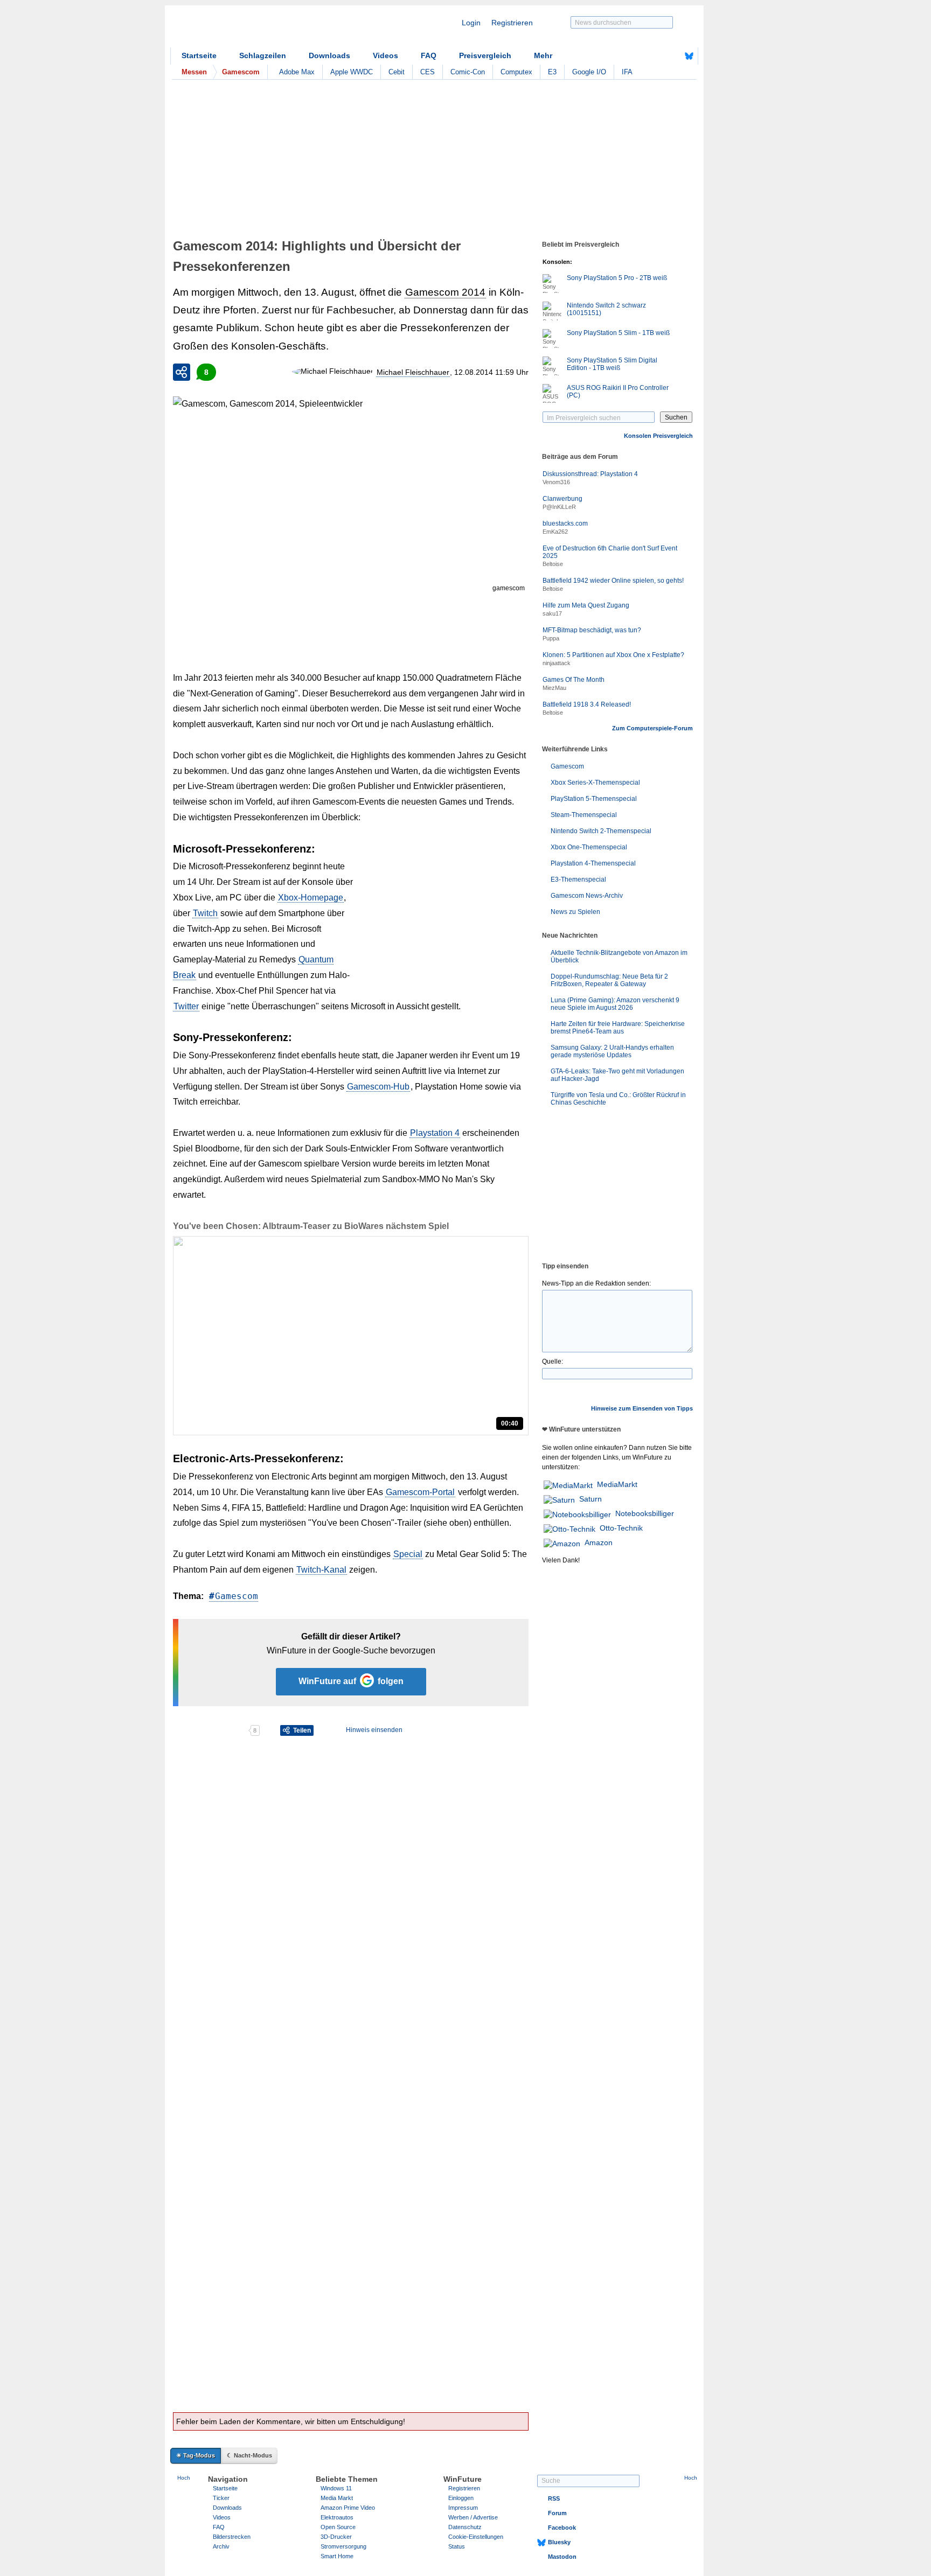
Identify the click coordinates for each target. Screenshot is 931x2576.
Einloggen (461, 2498)
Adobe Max (297, 72)
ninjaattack (557, 663)
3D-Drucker (336, 2537)
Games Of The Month (574, 680)
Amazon (599, 1542)
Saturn (590, 1499)
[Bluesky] (689, 56)
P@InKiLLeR (559, 507)
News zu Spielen (575, 912)
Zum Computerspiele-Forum (652, 728)
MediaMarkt (617, 1484)
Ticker (221, 2498)
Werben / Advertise (473, 2517)
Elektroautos (337, 2517)
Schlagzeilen (263, 55)
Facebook (562, 2528)
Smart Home (337, 2556)
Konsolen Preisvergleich (658, 436)
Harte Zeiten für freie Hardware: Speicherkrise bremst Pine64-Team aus (618, 1028)
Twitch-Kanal (321, 1570)
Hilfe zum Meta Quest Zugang (586, 605)
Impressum (463, 2508)
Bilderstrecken (232, 2537)
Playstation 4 (435, 1133)
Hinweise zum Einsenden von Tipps (642, 1408)
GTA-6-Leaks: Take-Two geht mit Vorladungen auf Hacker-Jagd (617, 1075)
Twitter (186, 1006)
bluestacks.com (565, 523)
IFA (627, 72)
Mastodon (562, 2557)
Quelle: (553, 1362)
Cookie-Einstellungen (476, 2537)
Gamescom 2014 (445, 292)
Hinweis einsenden (374, 1730)
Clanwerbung (562, 499)
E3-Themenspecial (578, 879)
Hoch (184, 2478)
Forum (557, 2513)
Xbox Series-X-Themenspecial (595, 783)
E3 (552, 72)
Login (471, 23)
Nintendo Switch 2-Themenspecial (601, 831)
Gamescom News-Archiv (587, 896)
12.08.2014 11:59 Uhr (491, 372)
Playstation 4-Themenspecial (593, 863)
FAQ (429, 55)
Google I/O (589, 72)
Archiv (221, 2546)
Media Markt (337, 2498)
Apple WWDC (352, 72)
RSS (554, 2498)
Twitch (205, 913)
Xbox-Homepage (311, 898)
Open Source (338, 2527)
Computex (516, 72)
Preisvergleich (485, 55)
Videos (385, 55)
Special (408, 1554)
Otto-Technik (621, 1528)
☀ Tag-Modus (196, 2455)
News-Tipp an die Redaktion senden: (596, 1283)
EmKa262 (555, 532)
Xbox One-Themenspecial (589, 847)
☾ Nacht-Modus (249, 2455)
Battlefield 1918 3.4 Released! (587, 704)
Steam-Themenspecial (584, 815)
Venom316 (556, 482)
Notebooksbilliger (645, 1513)
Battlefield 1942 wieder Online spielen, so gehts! (613, 581)
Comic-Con (468, 72)
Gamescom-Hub (378, 1087)
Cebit (397, 72)
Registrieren (512, 23)
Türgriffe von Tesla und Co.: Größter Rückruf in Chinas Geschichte (618, 1099)
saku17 (552, 613)
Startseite (199, 55)
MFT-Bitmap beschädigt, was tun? (592, 630)
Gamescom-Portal (420, 1492)
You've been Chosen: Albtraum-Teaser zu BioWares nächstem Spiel (311, 1226)
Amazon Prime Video (348, 2508)
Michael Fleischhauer (413, 372)
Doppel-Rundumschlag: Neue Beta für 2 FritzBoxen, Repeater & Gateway (609, 980)
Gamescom (237, 1596)
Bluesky (559, 2542)
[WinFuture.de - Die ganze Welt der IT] (262, 29)
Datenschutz (465, 2527)
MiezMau (554, 688)
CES (428, 72)
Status (457, 2546)
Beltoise (553, 564)
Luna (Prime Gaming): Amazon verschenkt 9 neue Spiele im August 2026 (615, 1004)
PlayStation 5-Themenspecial (594, 799)
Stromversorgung (343, 2546)
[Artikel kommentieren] (210, 1730)
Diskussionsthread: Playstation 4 (590, 474)
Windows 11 (336, 2488)
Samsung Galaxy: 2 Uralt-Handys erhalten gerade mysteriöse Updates (612, 1051)
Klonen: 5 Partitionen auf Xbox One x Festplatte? (613, 655)
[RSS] (656, 56)
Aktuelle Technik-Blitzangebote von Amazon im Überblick (619, 957)
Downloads (329, 55)
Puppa (551, 638)
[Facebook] (672, 56)
